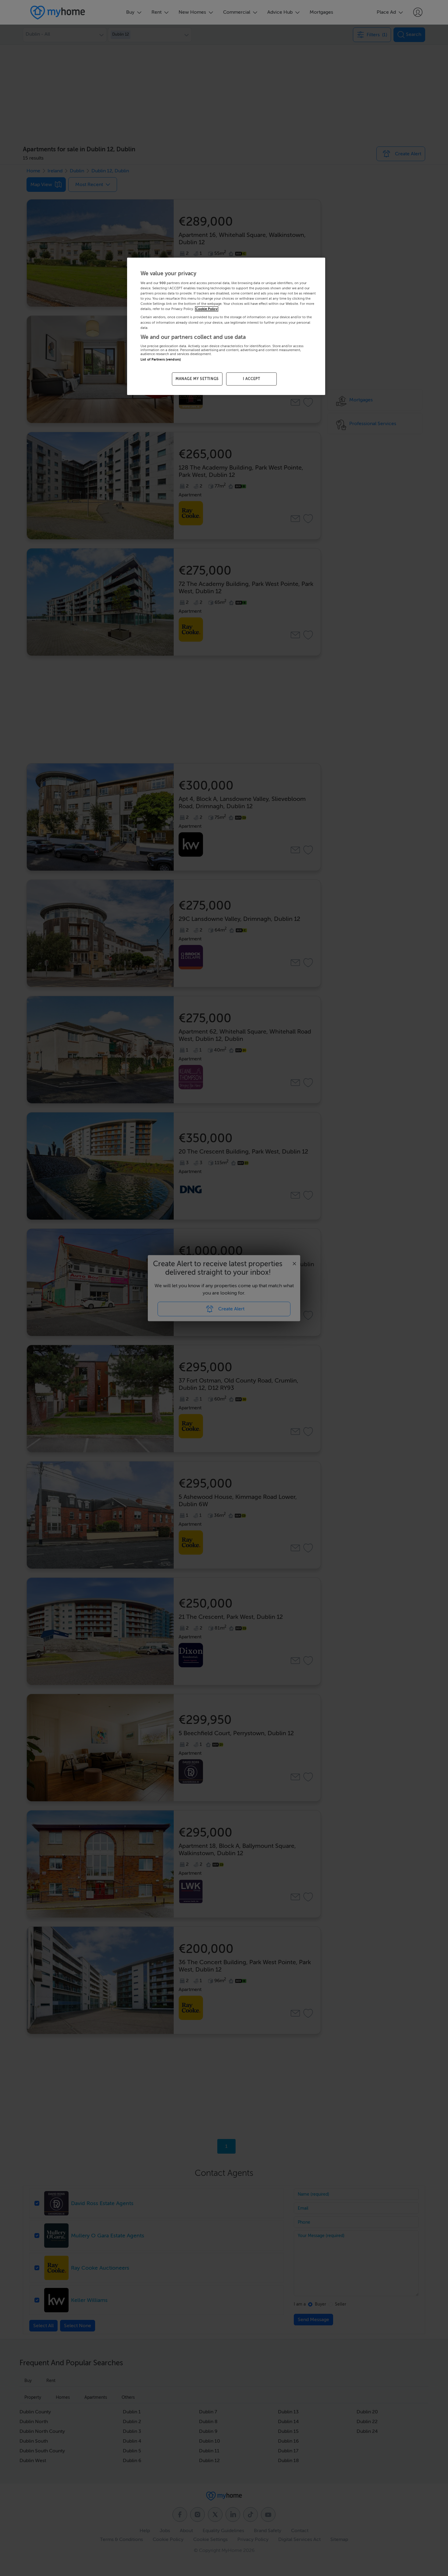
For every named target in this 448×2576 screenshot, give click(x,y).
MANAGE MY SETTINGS (197, 379)
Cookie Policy (207, 309)
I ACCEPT (252, 379)
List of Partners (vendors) (161, 359)
